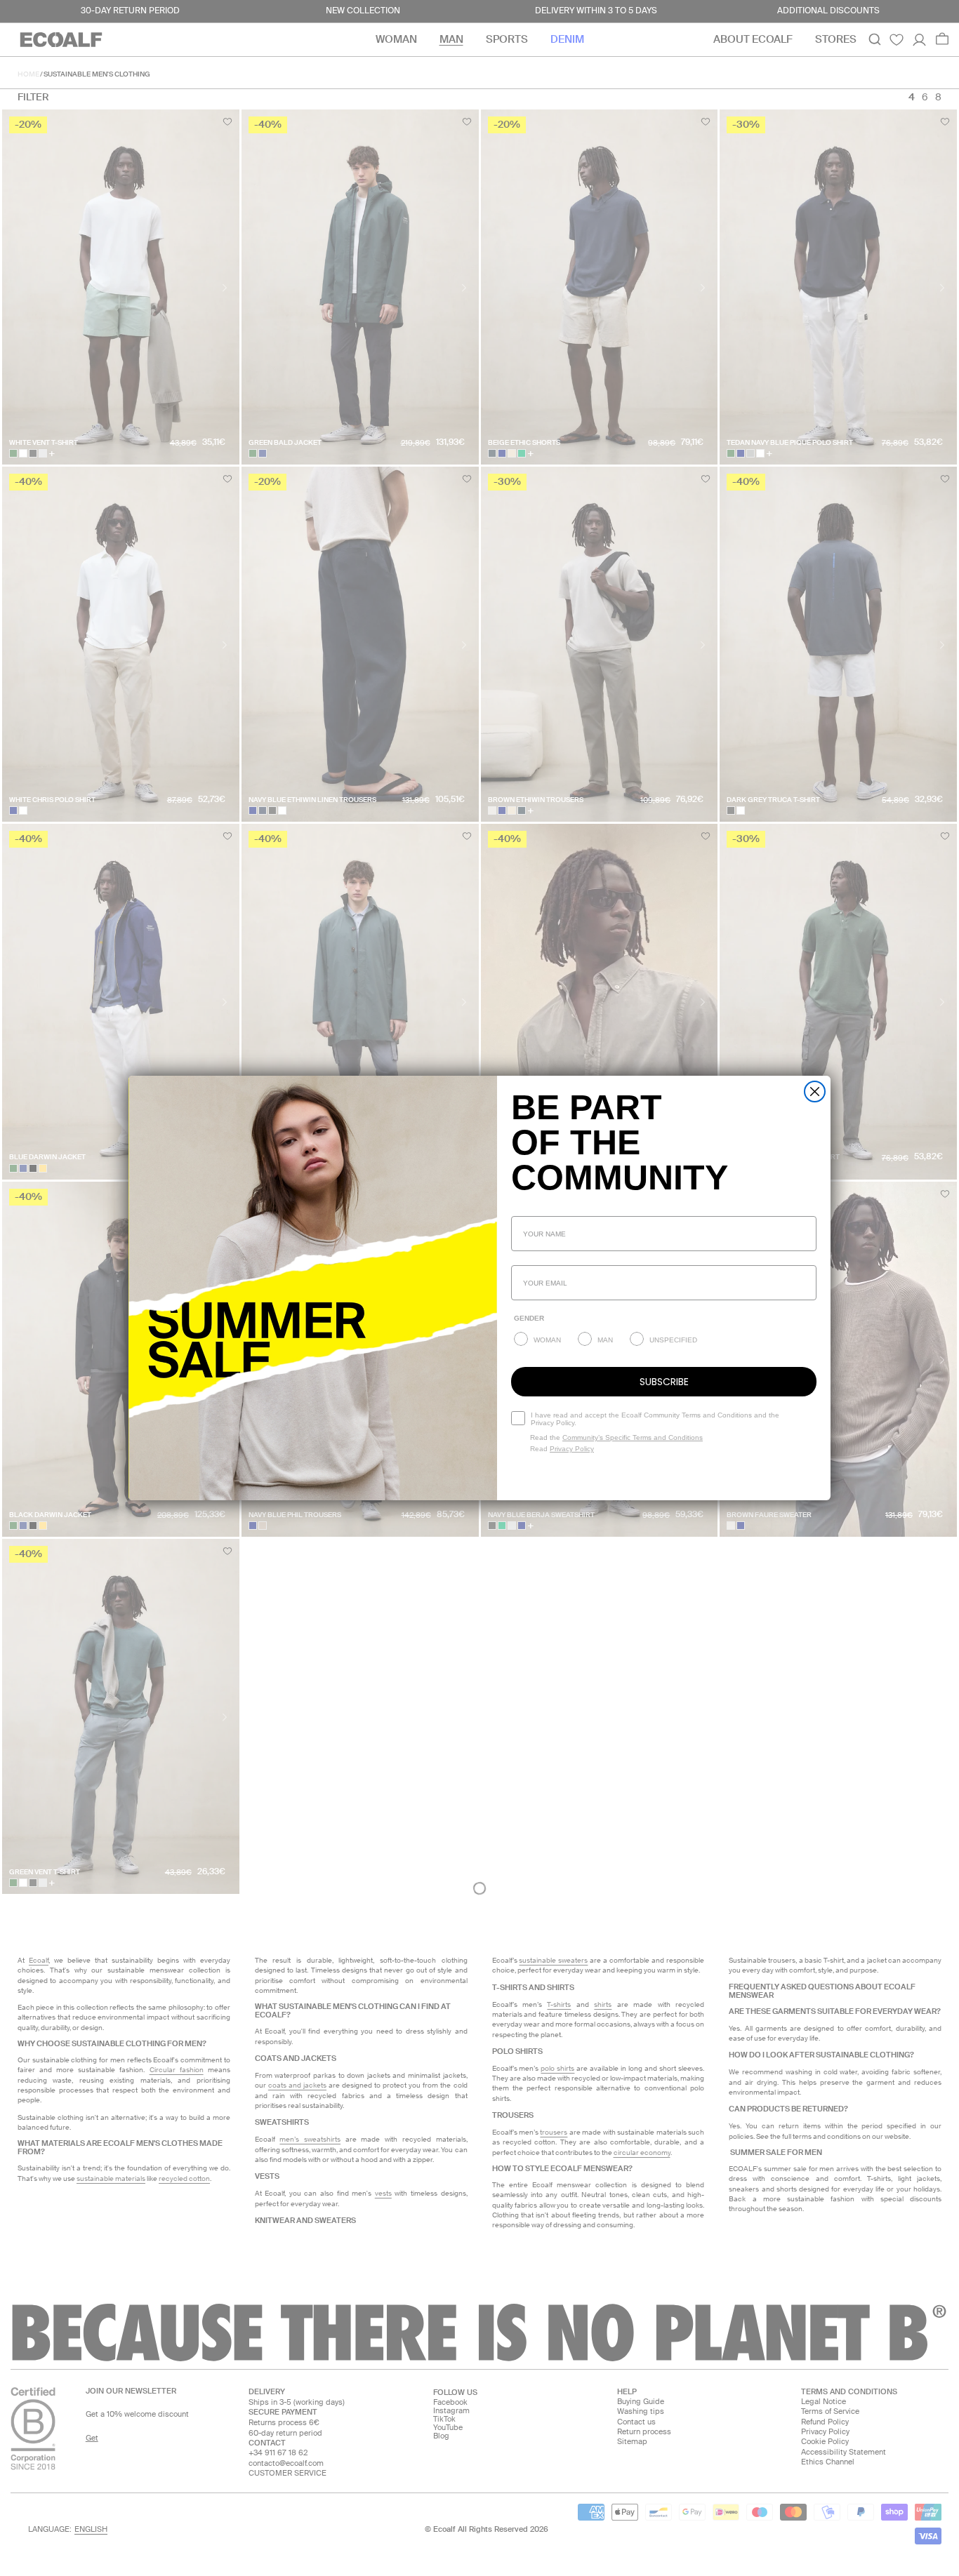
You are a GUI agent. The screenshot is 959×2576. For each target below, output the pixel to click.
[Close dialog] (815, 1092)
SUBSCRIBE (664, 1382)
